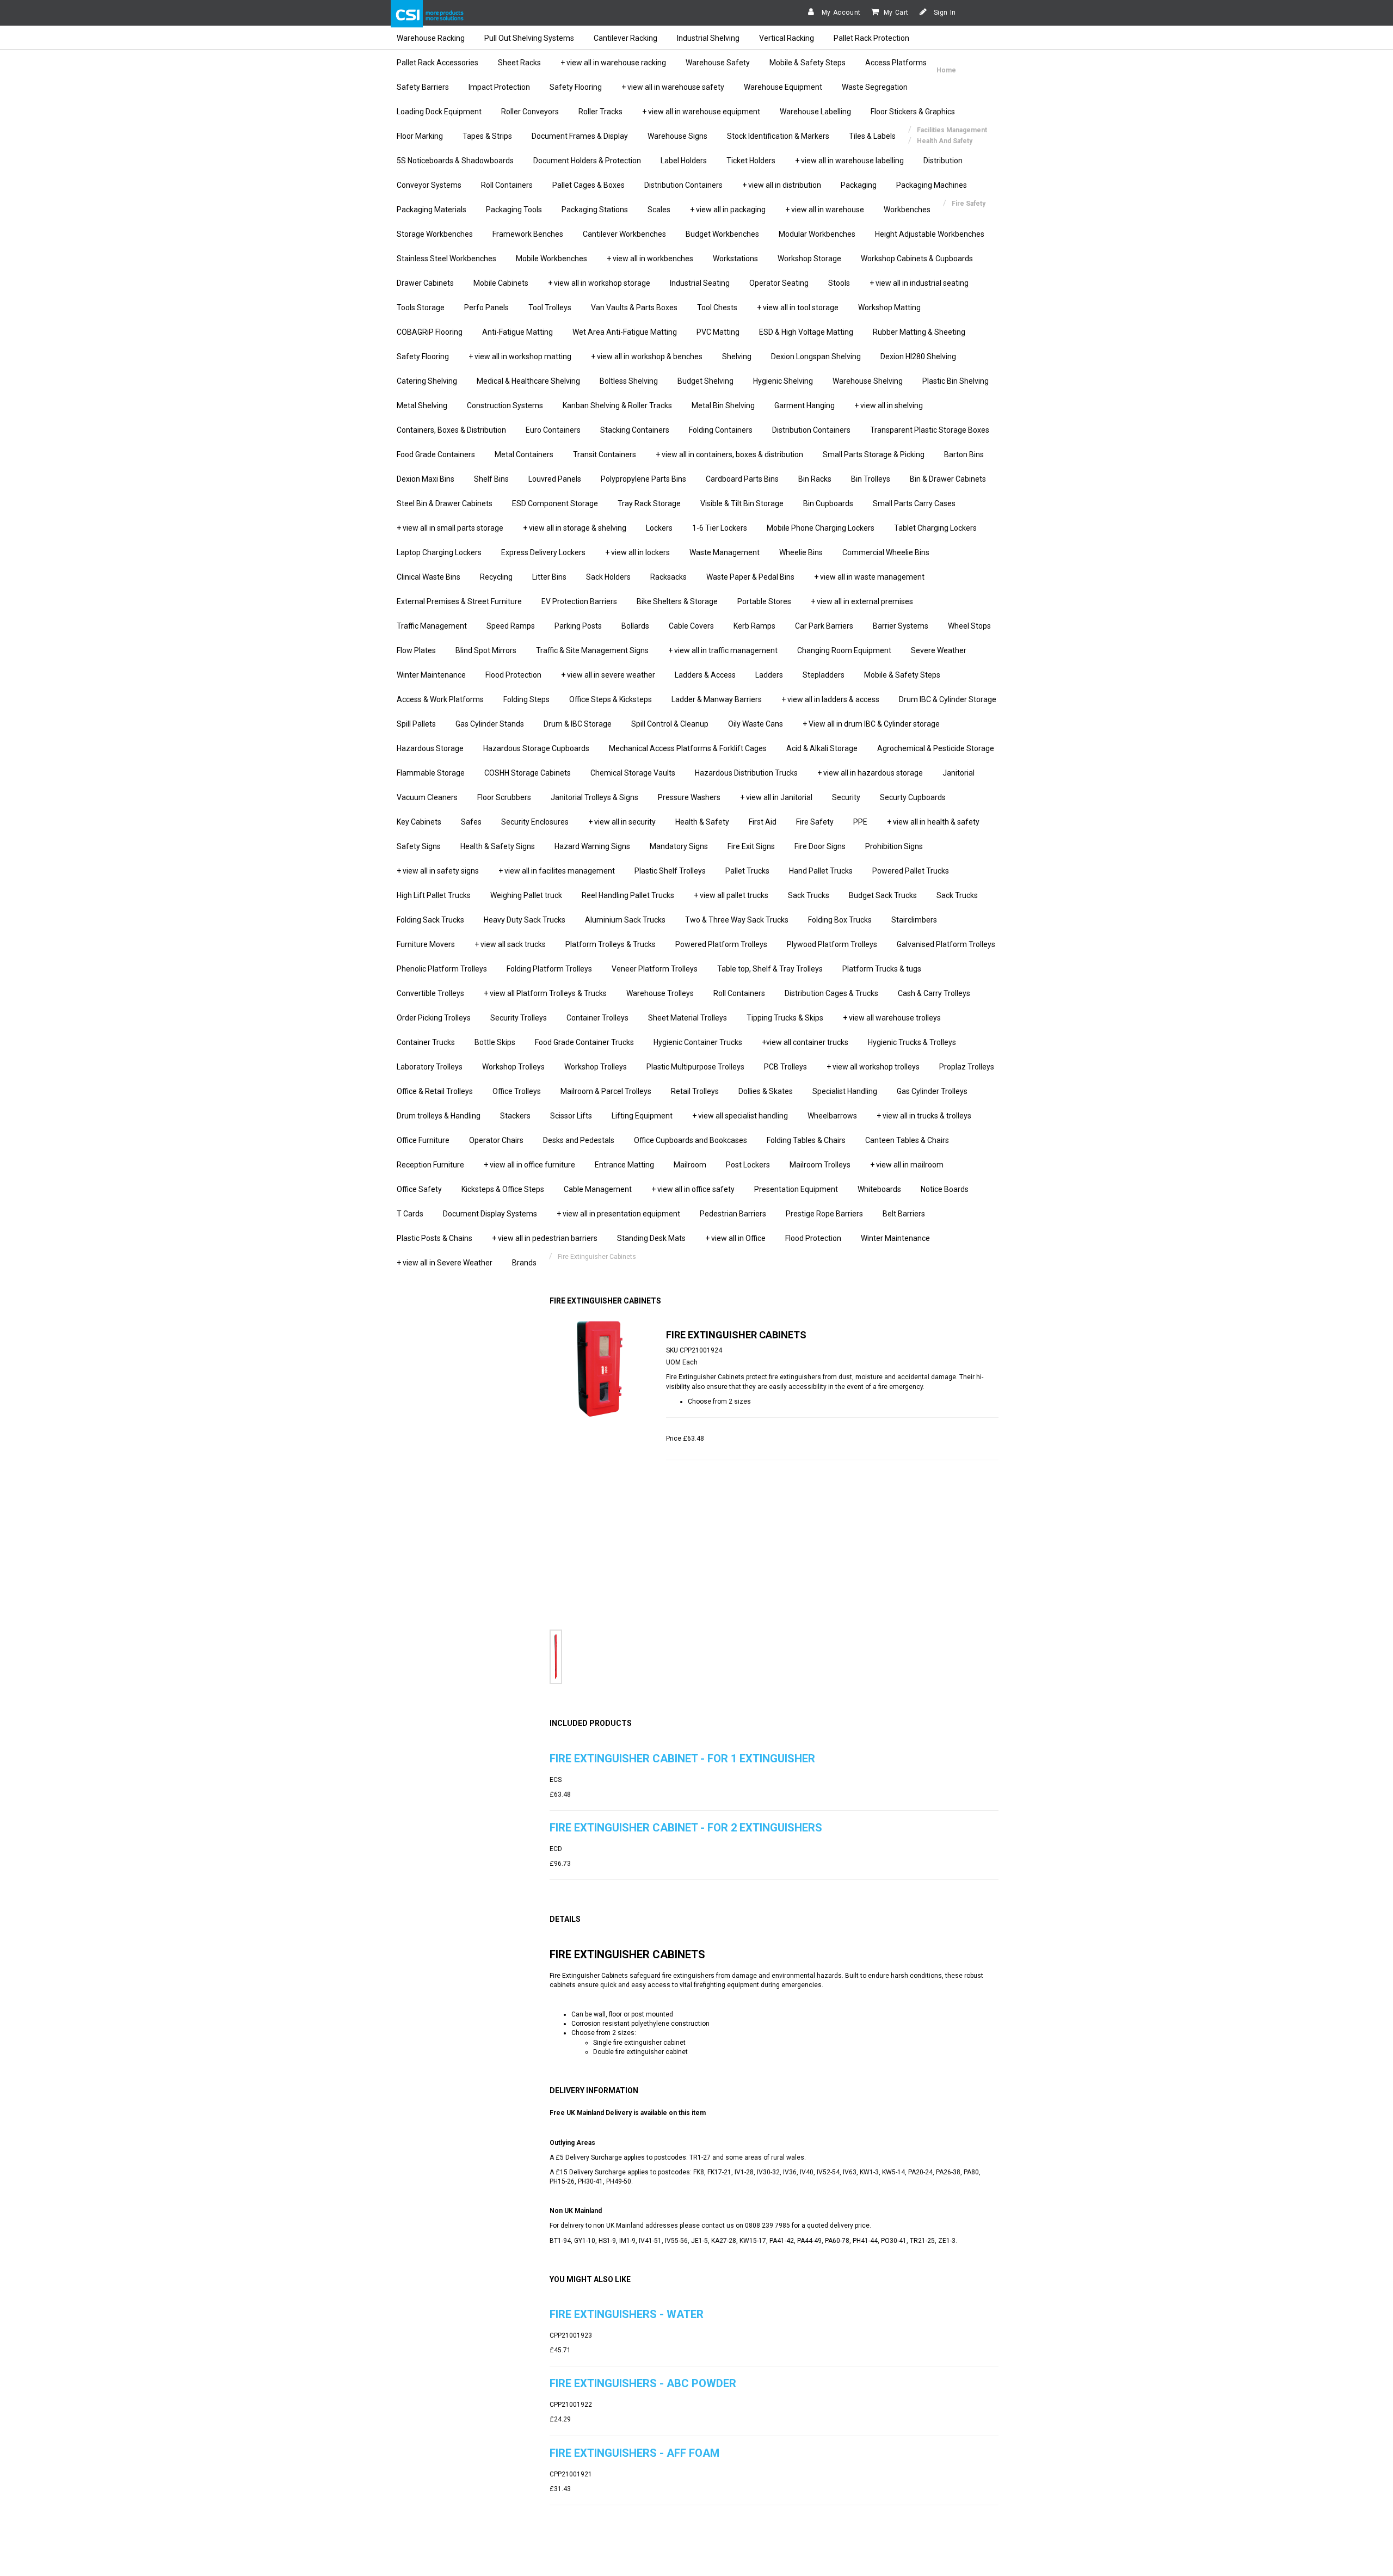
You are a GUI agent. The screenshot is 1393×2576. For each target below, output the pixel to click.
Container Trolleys (597, 1018)
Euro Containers (553, 430)
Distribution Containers (683, 185)
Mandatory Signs (679, 846)
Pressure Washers (689, 797)
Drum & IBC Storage (578, 724)
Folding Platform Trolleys (549, 969)
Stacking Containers (635, 430)
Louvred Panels (555, 479)
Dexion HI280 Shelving (918, 356)
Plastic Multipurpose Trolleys (695, 1067)
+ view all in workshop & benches (647, 356)
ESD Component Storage (555, 503)
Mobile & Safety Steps (808, 63)
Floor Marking (420, 136)
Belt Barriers (904, 1214)
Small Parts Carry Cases (914, 503)
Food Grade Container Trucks (584, 1042)
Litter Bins (549, 577)
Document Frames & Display (580, 136)
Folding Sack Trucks (430, 920)
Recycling (496, 577)
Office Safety (419, 1189)
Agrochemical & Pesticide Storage (936, 748)
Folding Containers (721, 430)
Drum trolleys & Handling (439, 1116)
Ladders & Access (705, 675)
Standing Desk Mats (651, 1238)
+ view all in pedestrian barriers (545, 1238)
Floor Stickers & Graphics (913, 112)
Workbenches (907, 210)
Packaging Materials (432, 210)
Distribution (943, 161)
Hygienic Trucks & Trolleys (912, 1042)
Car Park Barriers (824, 626)
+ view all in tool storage (798, 308)
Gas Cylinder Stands (490, 724)
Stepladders (824, 675)
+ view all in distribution (782, 185)
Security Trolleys (519, 1018)
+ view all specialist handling (740, 1116)
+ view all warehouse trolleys (892, 1018)
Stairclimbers (914, 920)
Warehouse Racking (431, 38)
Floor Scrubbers (504, 797)
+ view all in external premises (862, 601)
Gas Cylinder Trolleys (932, 1091)
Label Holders (684, 161)
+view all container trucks (805, 1042)
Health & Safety (702, 822)
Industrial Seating (700, 283)
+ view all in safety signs (438, 871)
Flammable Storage (431, 773)
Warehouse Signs (677, 136)
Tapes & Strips (487, 136)
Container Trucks (426, 1042)
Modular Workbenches (817, 234)
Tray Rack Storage (649, 503)
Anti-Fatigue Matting (517, 332)
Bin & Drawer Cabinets (948, 479)
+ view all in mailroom (907, 1165)
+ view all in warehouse (825, 210)
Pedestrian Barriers (733, 1214)
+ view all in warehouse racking (613, 63)
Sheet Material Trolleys (688, 1018)
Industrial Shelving (708, 38)
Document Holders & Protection (587, 161)
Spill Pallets (416, 724)
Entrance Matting (624, 1165)
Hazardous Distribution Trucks (746, 773)
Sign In (944, 13)
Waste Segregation (875, 87)
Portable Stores (764, 601)
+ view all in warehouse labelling (849, 161)
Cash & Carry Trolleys (934, 993)
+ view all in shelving (889, 405)
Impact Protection (499, 87)
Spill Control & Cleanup (670, 724)
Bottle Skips (495, 1042)
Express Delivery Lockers (543, 552)
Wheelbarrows (832, 1116)
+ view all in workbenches (650, 259)
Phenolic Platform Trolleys (442, 969)
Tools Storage (421, 308)
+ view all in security (622, 822)
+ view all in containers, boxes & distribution (729, 454)
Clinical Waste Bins (429, 577)
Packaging (859, 185)
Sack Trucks (809, 895)
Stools (839, 283)
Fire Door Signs (820, 846)
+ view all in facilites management (557, 871)
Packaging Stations (595, 210)
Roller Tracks (600, 112)
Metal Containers (524, 454)
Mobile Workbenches (551, 259)
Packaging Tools (514, 210)
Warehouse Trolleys (660, 993)
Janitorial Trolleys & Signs (594, 797)
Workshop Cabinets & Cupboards (917, 259)
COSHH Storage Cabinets (528, 773)
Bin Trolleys (871, 479)
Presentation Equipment (796, 1189)
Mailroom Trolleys (820, 1165)
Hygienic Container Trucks (698, 1042)
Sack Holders (608, 577)
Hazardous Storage (430, 748)
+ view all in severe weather (608, 675)
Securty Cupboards (913, 797)
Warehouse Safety (718, 63)
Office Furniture (423, 1140)
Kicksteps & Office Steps (503, 1189)
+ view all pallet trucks (731, 895)
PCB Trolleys (785, 1067)
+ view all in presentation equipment (618, 1214)
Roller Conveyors (530, 112)
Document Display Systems (490, 1214)
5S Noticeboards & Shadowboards (455, 161)
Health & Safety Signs (498, 846)
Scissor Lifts (571, 1116)
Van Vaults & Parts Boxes (634, 308)
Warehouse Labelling (815, 112)
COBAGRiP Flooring (430, 332)
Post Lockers (748, 1165)
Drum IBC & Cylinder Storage (948, 699)
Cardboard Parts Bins (742, 479)
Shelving (737, 356)
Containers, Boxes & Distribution (451, 430)
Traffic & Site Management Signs (592, 650)
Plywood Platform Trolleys (832, 944)
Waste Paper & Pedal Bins (750, 577)
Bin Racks (815, 479)
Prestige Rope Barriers (824, 1214)
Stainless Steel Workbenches (446, 259)
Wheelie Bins (801, 552)
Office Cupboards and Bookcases (691, 1140)
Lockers (659, 528)
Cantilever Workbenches (624, 234)
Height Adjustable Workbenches (930, 234)
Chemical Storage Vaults (633, 773)
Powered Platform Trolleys (721, 944)
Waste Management (725, 552)
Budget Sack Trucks (883, 895)
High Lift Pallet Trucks (434, 895)
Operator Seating (779, 283)
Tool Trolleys (550, 308)
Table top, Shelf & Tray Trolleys (770, 969)
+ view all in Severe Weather (445, 1263)
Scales (659, 210)
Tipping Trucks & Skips (785, 1018)
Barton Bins (964, 454)
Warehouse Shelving (868, 381)
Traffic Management (432, 626)
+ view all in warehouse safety (673, 87)
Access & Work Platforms (440, 699)
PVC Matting (718, 332)
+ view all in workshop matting (520, 356)
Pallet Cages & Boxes (588, 185)
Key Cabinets (419, 822)
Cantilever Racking (625, 38)
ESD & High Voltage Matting (806, 332)
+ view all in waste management (869, 577)
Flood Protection (513, 675)
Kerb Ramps (754, 626)
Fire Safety (815, 822)
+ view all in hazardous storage (870, 773)
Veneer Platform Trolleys (655, 969)
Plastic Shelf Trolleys (670, 871)
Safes (471, 822)
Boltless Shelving (629, 381)
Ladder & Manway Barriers (717, 699)
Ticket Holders (751, 161)
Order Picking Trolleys (434, 1018)
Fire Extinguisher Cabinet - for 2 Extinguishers (686, 1828)
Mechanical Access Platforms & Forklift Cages (688, 748)
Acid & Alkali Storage (822, 748)
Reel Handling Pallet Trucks (628, 895)
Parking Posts (578, 626)
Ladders (769, 675)
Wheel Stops (969, 626)
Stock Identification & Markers (778, 136)
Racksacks (668, 577)
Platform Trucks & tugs (882, 969)
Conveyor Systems (429, 185)
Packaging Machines (932, 185)
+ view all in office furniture (529, 1165)
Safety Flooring (576, 87)
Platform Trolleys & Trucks (611, 944)
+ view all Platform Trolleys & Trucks (545, 993)
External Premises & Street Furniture (459, 601)
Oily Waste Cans (756, 724)
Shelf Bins (491, 479)
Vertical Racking (787, 38)
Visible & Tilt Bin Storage (742, 503)
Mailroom (690, 1165)
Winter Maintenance (431, 675)
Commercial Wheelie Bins (886, 552)
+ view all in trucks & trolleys (924, 1116)
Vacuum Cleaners (427, 797)
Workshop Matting (889, 308)
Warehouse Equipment (783, 87)
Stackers (515, 1116)
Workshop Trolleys (513, 1067)
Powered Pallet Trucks (911, 871)
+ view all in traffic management (723, 650)
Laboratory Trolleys (430, 1067)
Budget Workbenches (722, 234)
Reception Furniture (430, 1165)
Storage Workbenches (435, 234)
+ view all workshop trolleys (873, 1067)
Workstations (735, 259)
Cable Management (598, 1189)
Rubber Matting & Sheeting (919, 332)
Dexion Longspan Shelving (816, 356)
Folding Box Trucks (840, 920)
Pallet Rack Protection (871, 38)
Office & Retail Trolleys (435, 1091)
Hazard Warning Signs (592, 846)
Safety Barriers (423, 87)
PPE (860, 822)
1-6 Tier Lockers (720, 528)
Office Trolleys (517, 1091)
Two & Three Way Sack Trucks (737, 920)
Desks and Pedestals (579, 1140)
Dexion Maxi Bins (426, 479)
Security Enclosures (535, 822)
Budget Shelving (705, 381)
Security (846, 797)
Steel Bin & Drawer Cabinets (445, 503)
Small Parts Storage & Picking (874, 454)
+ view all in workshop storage (599, 283)
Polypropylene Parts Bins (643, 479)
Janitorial (959, 773)
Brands (524, 1263)
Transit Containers (605, 454)
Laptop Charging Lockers (439, 552)
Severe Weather (939, 650)
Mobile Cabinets (501, 283)
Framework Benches (528, 234)
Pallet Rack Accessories (437, 63)
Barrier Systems (901, 626)
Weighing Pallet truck (526, 895)
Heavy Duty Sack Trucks (525, 920)
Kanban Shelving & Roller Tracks (617, 405)
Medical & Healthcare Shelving (528, 381)
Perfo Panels (486, 308)
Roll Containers (507, 185)
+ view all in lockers (637, 552)
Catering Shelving (427, 381)
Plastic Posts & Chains (434, 1238)
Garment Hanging (805, 405)
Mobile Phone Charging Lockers (821, 528)
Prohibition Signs (894, 846)
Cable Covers (691, 626)
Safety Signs (419, 846)
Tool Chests (717, 308)
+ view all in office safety (693, 1189)
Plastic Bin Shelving (956, 381)
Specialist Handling (845, 1091)
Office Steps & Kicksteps (611, 699)
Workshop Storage (809, 259)
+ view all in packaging (728, 210)
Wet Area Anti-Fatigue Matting (625, 332)
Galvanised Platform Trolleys (946, 944)
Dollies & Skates (766, 1091)
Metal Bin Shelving (723, 405)
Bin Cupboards (828, 503)
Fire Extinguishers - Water (627, 2314)
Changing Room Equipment (844, 650)
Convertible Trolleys (430, 993)
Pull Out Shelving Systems (529, 38)
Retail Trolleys (695, 1091)
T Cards (410, 1214)
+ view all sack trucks (510, 944)
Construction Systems (505, 405)
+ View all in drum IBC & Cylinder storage (871, 724)
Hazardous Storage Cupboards (536, 748)
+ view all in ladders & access (830, 699)
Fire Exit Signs (751, 846)
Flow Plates (416, 650)
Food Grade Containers (436, 454)
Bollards (635, 626)
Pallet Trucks (747, 871)
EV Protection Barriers (579, 601)
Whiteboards (879, 1189)
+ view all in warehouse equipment (701, 112)
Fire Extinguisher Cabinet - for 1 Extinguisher (682, 1759)
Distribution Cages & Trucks (831, 993)
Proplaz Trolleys (967, 1067)
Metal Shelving (422, 405)
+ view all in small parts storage (450, 528)
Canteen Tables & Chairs (907, 1140)
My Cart (896, 13)
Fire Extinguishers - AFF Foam (634, 2453)
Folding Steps (526, 699)
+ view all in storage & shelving (575, 528)
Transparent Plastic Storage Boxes (930, 430)
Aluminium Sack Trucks (625, 920)
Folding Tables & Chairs (806, 1140)
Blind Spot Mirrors (486, 650)
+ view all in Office (735, 1238)
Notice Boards (945, 1189)
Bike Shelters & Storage (677, 601)
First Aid (763, 822)
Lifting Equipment (642, 1116)
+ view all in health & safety (933, 822)
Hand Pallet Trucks (821, 871)
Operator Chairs (496, 1140)
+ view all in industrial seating (919, 283)
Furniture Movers (426, 944)
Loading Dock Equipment (439, 112)
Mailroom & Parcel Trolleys (606, 1091)
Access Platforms (896, 63)
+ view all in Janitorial (776, 797)
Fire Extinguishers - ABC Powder (643, 2383)
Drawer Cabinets (425, 283)
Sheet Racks (519, 63)
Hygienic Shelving (783, 381)
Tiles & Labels (872, 136)
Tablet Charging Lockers (935, 528)
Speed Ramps (511, 626)
